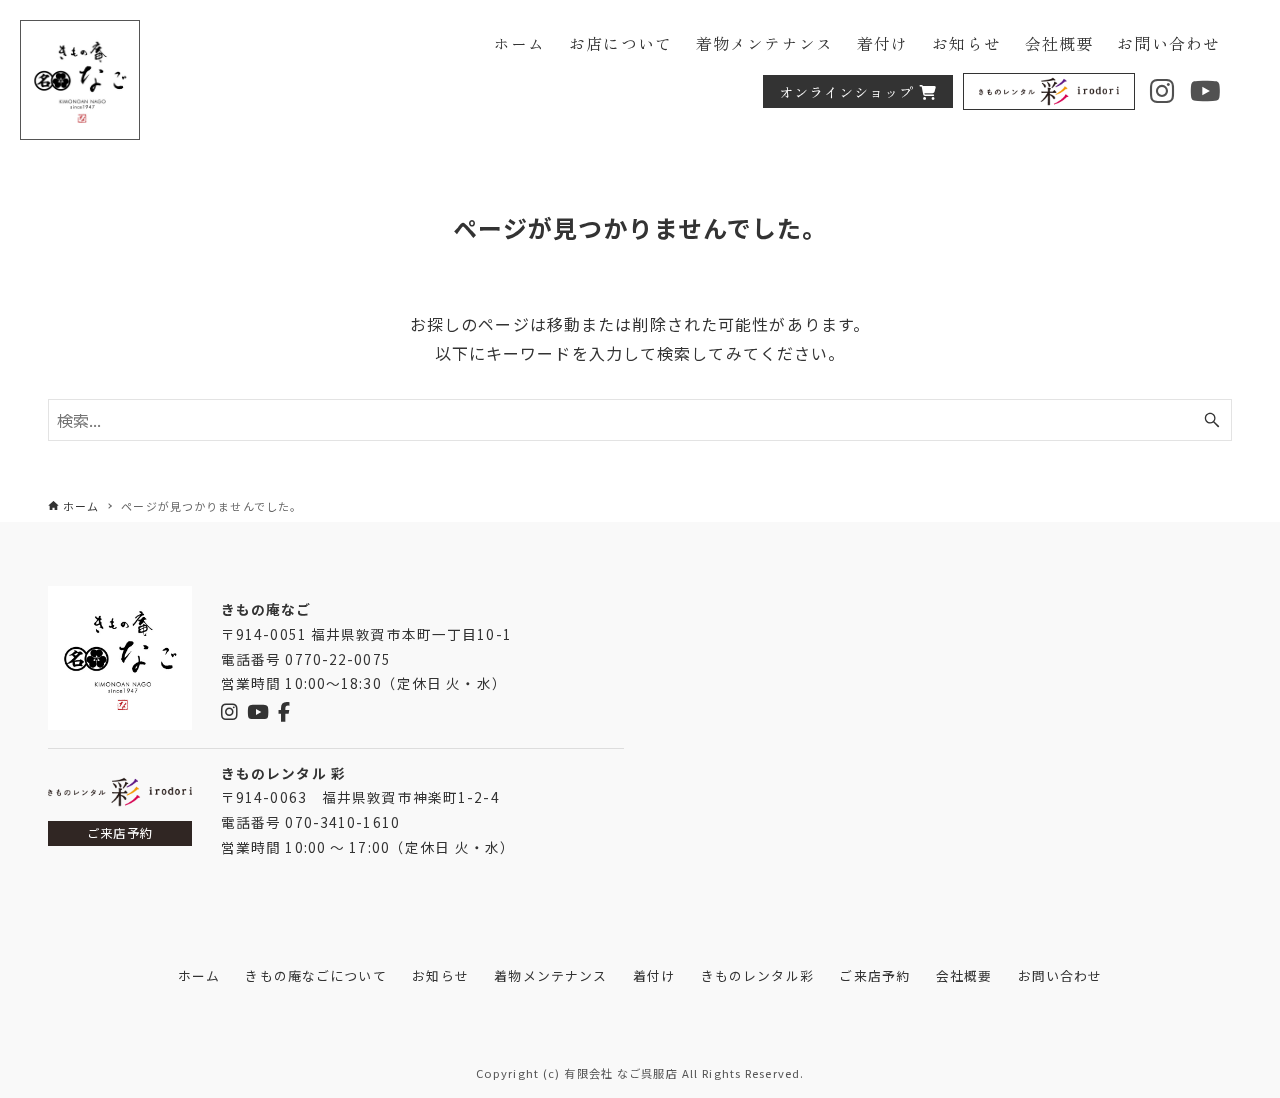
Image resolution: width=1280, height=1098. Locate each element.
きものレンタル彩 (757, 975)
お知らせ (440, 975)
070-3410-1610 (342, 822)
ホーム (199, 975)
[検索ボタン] (1212, 420)
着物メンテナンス (550, 975)
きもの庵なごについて (315, 975)
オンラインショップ (847, 91)
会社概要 (964, 975)
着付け (654, 975)
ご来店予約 (120, 833)
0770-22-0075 (337, 659)
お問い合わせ (1060, 975)
